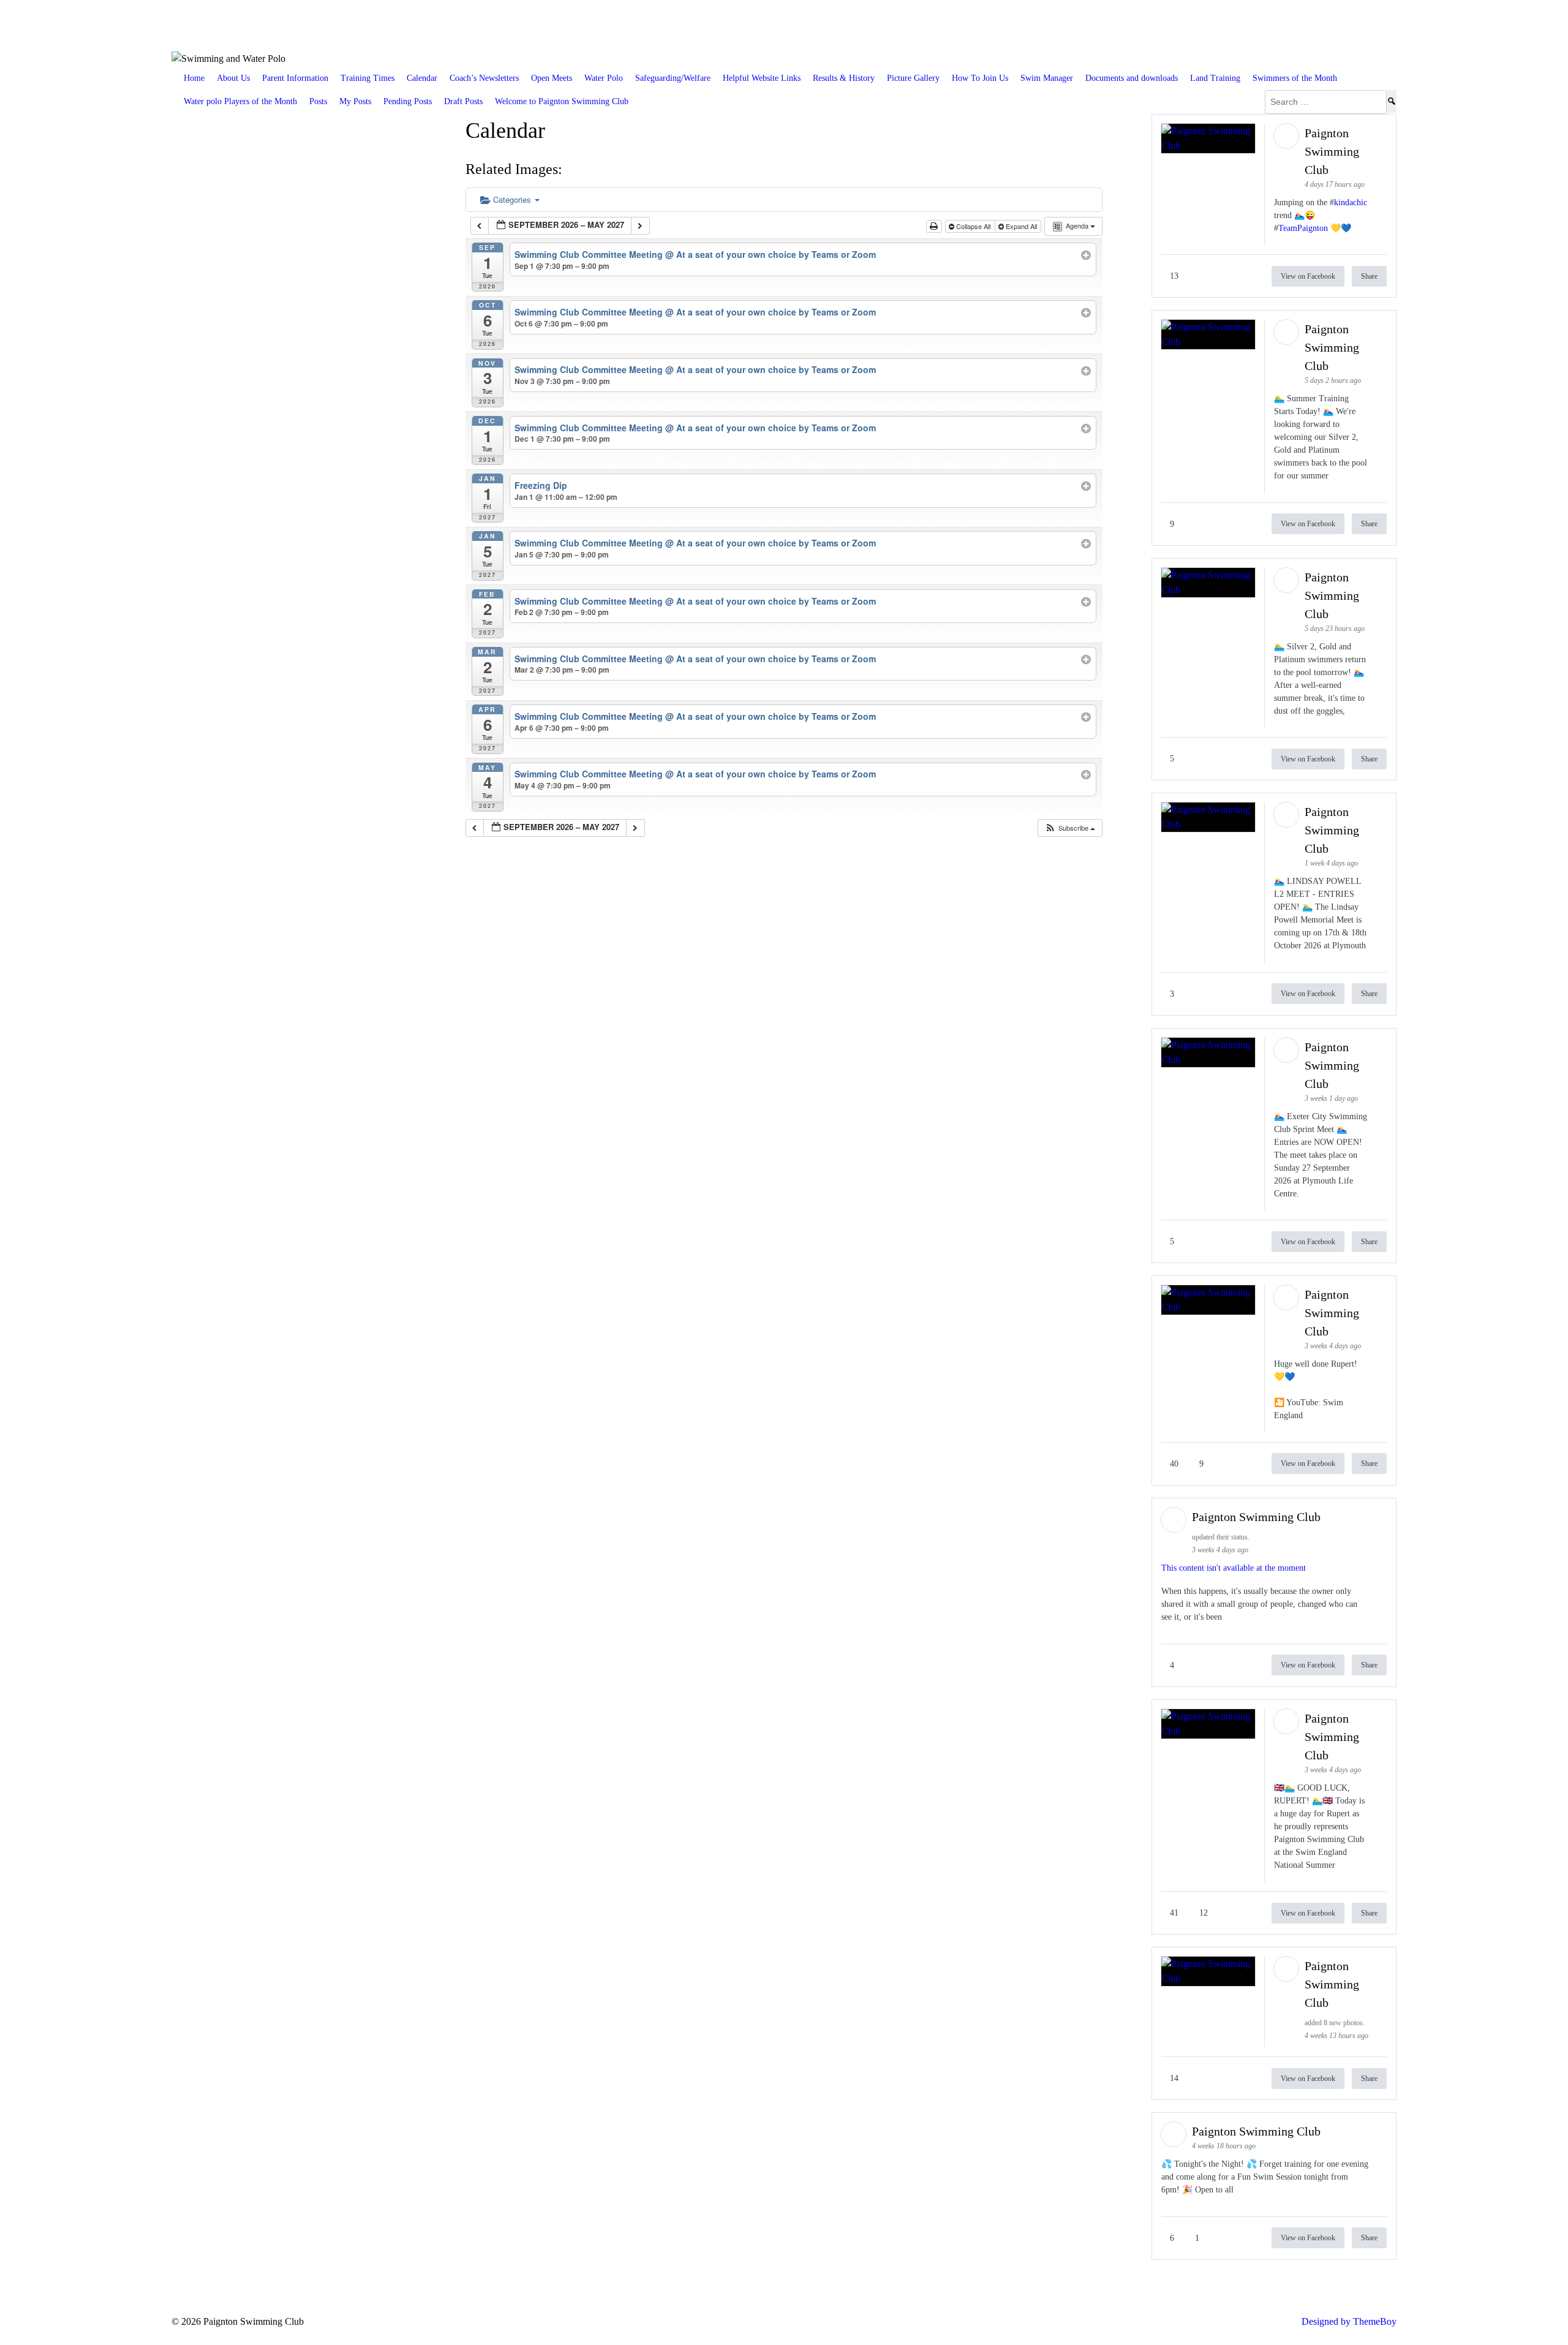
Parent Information (295, 78)
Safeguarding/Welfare (673, 78)
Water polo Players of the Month (240, 101)
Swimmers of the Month (1295, 78)
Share (1369, 276)
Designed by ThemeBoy (1349, 2321)
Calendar (422, 78)
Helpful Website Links (762, 78)
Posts (318, 101)
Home (194, 78)
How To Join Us (980, 78)
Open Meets (552, 78)
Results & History (844, 78)
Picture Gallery (913, 78)
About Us (233, 78)
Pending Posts (408, 101)
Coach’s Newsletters (484, 78)
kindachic (1351, 202)
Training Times (367, 78)
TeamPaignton (1303, 228)
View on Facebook (1308, 276)
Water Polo (604, 78)
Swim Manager (1047, 78)
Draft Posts (463, 101)
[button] (1070, 828)
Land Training (1215, 78)
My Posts (355, 101)
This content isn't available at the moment (1234, 1568)
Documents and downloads (1132, 78)
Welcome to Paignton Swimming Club (562, 101)
